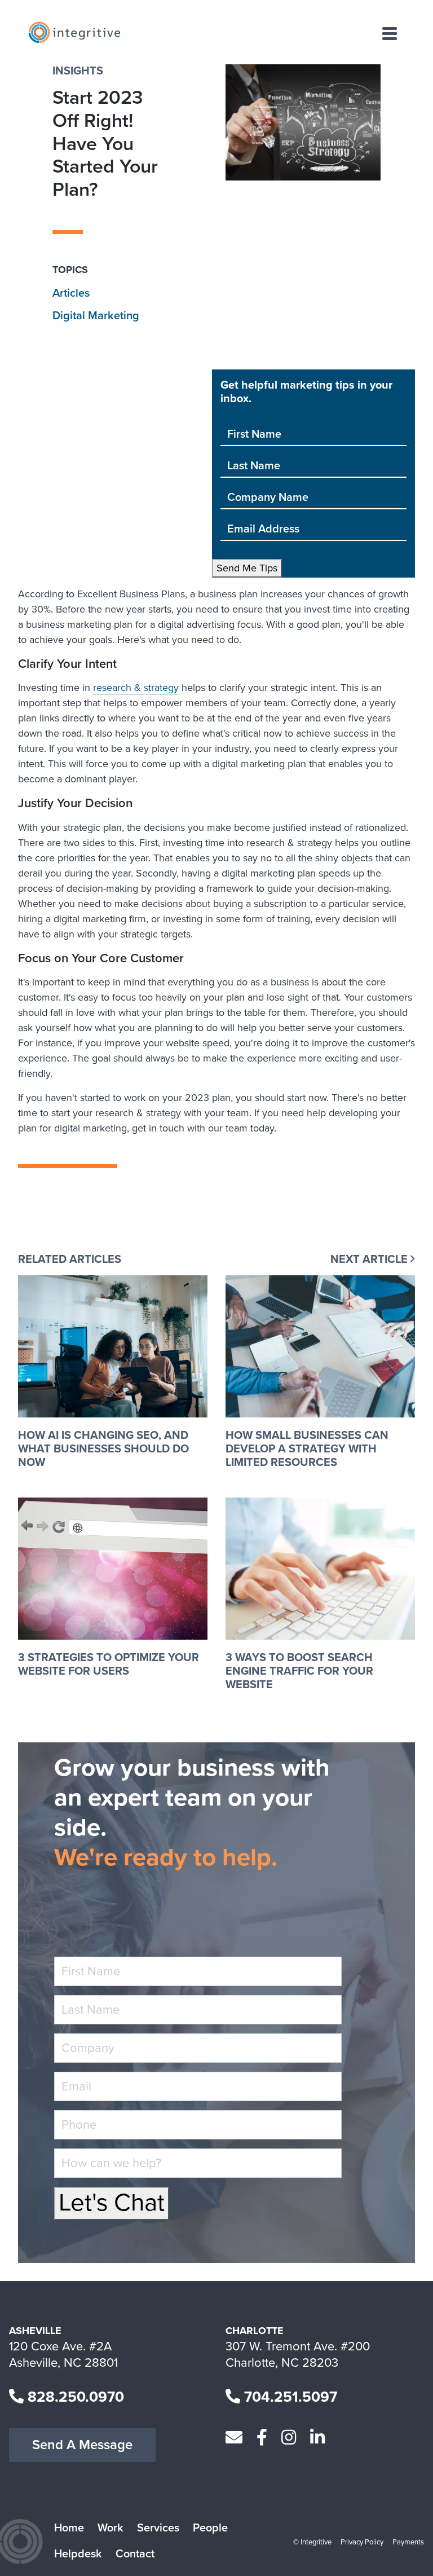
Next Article (370, 1260)
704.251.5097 (289, 2397)
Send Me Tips (247, 568)
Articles (71, 293)
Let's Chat (112, 2203)
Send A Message (82, 2445)
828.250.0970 (74, 2397)
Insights (78, 71)
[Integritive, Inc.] (74, 32)
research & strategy (136, 688)
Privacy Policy (362, 2542)
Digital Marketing (96, 316)
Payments (408, 2542)
